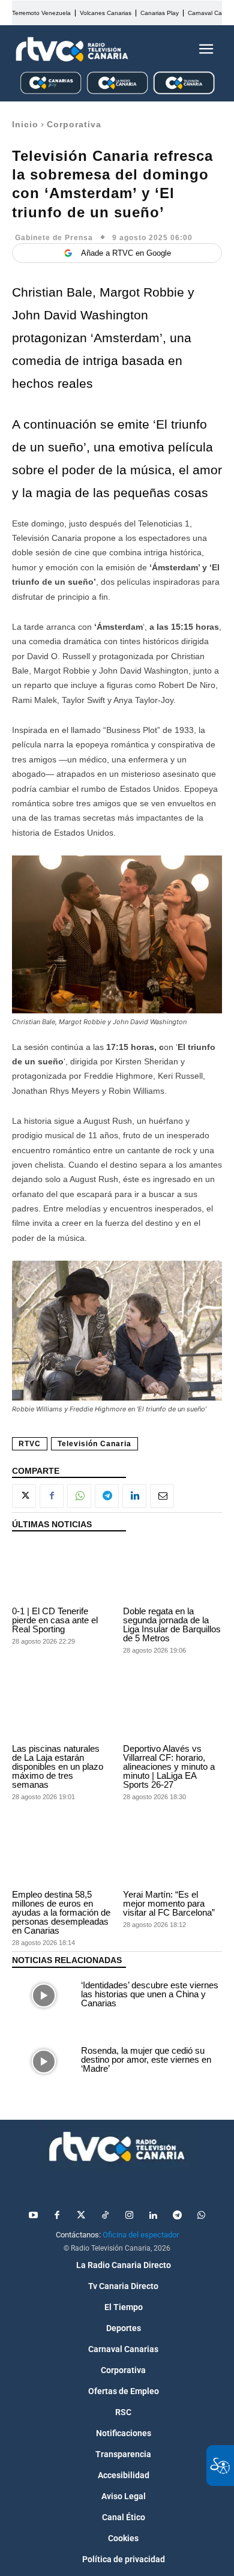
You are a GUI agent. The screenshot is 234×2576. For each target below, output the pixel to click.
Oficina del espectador (141, 2235)
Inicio (25, 124)
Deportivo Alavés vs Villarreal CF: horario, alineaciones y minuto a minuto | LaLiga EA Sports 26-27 (169, 1766)
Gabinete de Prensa (54, 238)
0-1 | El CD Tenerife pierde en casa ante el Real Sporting (55, 1620)
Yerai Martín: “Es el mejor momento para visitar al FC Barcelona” (169, 1903)
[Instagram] (129, 2216)
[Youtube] (33, 2216)
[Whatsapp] (201, 2216)
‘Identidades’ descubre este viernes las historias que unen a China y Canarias (150, 1994)
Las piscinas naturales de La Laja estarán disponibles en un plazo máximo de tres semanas (58, 1766)
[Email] (162, 1496)
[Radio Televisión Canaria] (72, 49)
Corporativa (74, 124)
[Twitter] (81, 2216)
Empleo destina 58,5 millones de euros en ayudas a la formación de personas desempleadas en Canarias (61, 1912)
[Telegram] (107, 1496)
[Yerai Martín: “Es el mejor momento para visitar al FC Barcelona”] (172, 1856)
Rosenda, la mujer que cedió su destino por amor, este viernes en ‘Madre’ (146, 2059)
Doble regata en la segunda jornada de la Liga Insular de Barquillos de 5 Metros (172, 1624)
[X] (24, 1496)
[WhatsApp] (79, 1496)
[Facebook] (52, 1496)
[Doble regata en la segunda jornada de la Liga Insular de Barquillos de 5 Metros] (172, 1572)
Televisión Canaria (94, 1444)
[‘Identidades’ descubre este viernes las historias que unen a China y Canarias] (43, 1996)
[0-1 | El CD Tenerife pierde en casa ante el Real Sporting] (61, 1572)
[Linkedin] (134, 1496)
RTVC (30, 1444)
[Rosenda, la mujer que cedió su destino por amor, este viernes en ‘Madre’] (43, 2062)
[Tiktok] (105, 2216)
